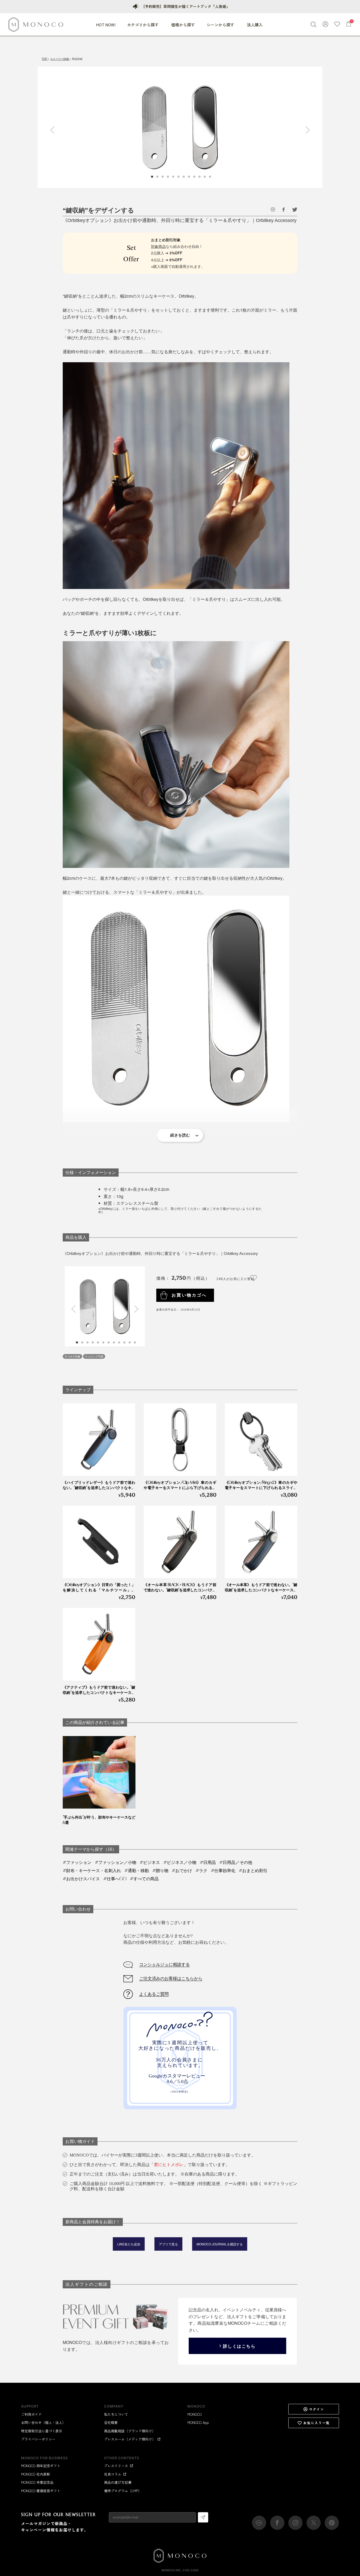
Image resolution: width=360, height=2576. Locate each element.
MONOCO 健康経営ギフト (41, 2491)
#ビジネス (150, 1862)
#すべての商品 (144, 1879)
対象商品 (158, 246)
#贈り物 (160, 1871)
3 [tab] (88, 1342)
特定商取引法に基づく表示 (42, 2431)
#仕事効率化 (223, 1871)
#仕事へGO (115, 1879)
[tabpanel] (180, 127)
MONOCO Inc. (172, 2570)
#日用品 (208, 1862)
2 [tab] (82, 1342)
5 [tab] (98, 1342)
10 (200, 177)
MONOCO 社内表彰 (36, 2474)
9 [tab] (119, 1342)
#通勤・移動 (137, 1871)
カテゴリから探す (143, 25)
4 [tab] (93, 1342)
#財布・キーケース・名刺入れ (92, 1871)
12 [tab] (135, 1342)
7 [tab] (109, 1342)
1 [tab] (77, 1342)
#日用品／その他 (236, 1862)
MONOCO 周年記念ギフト (41, 2466)
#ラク (201, 1871)
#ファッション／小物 (116, 1862)
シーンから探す (221, 25)
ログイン (317, 2409)
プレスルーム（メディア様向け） (130, 2439)
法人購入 (255, 25)
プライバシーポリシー (38, 2439)
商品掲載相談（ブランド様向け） (130, 2431)
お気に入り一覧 (317, 2423)
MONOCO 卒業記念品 (37, 2482)
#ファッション (77, 1862)
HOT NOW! (106, 25)
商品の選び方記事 (118, 2482)
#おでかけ (182, 1871)
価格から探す (183, 25)
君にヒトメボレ (169, 2165)
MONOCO (194, 2414)
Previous (54, 130)
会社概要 (111, 2422)
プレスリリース (116, 2466)
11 (205, 177)
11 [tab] (130, 1342)
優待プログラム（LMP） (123, 2491)
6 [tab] (104, 1342)
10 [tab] (125, 1342)
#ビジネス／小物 (180, 1862)
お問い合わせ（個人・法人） (43, 2422)
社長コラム (113, 2474)
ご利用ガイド (31, 2414)
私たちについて (116, 2414)
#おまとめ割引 (253, 1871)
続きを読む (180, 1135)
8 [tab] (114, 1342)
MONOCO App (198, 2422)
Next (306, 130)
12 (210, 177)
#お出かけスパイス (81, 1879)
